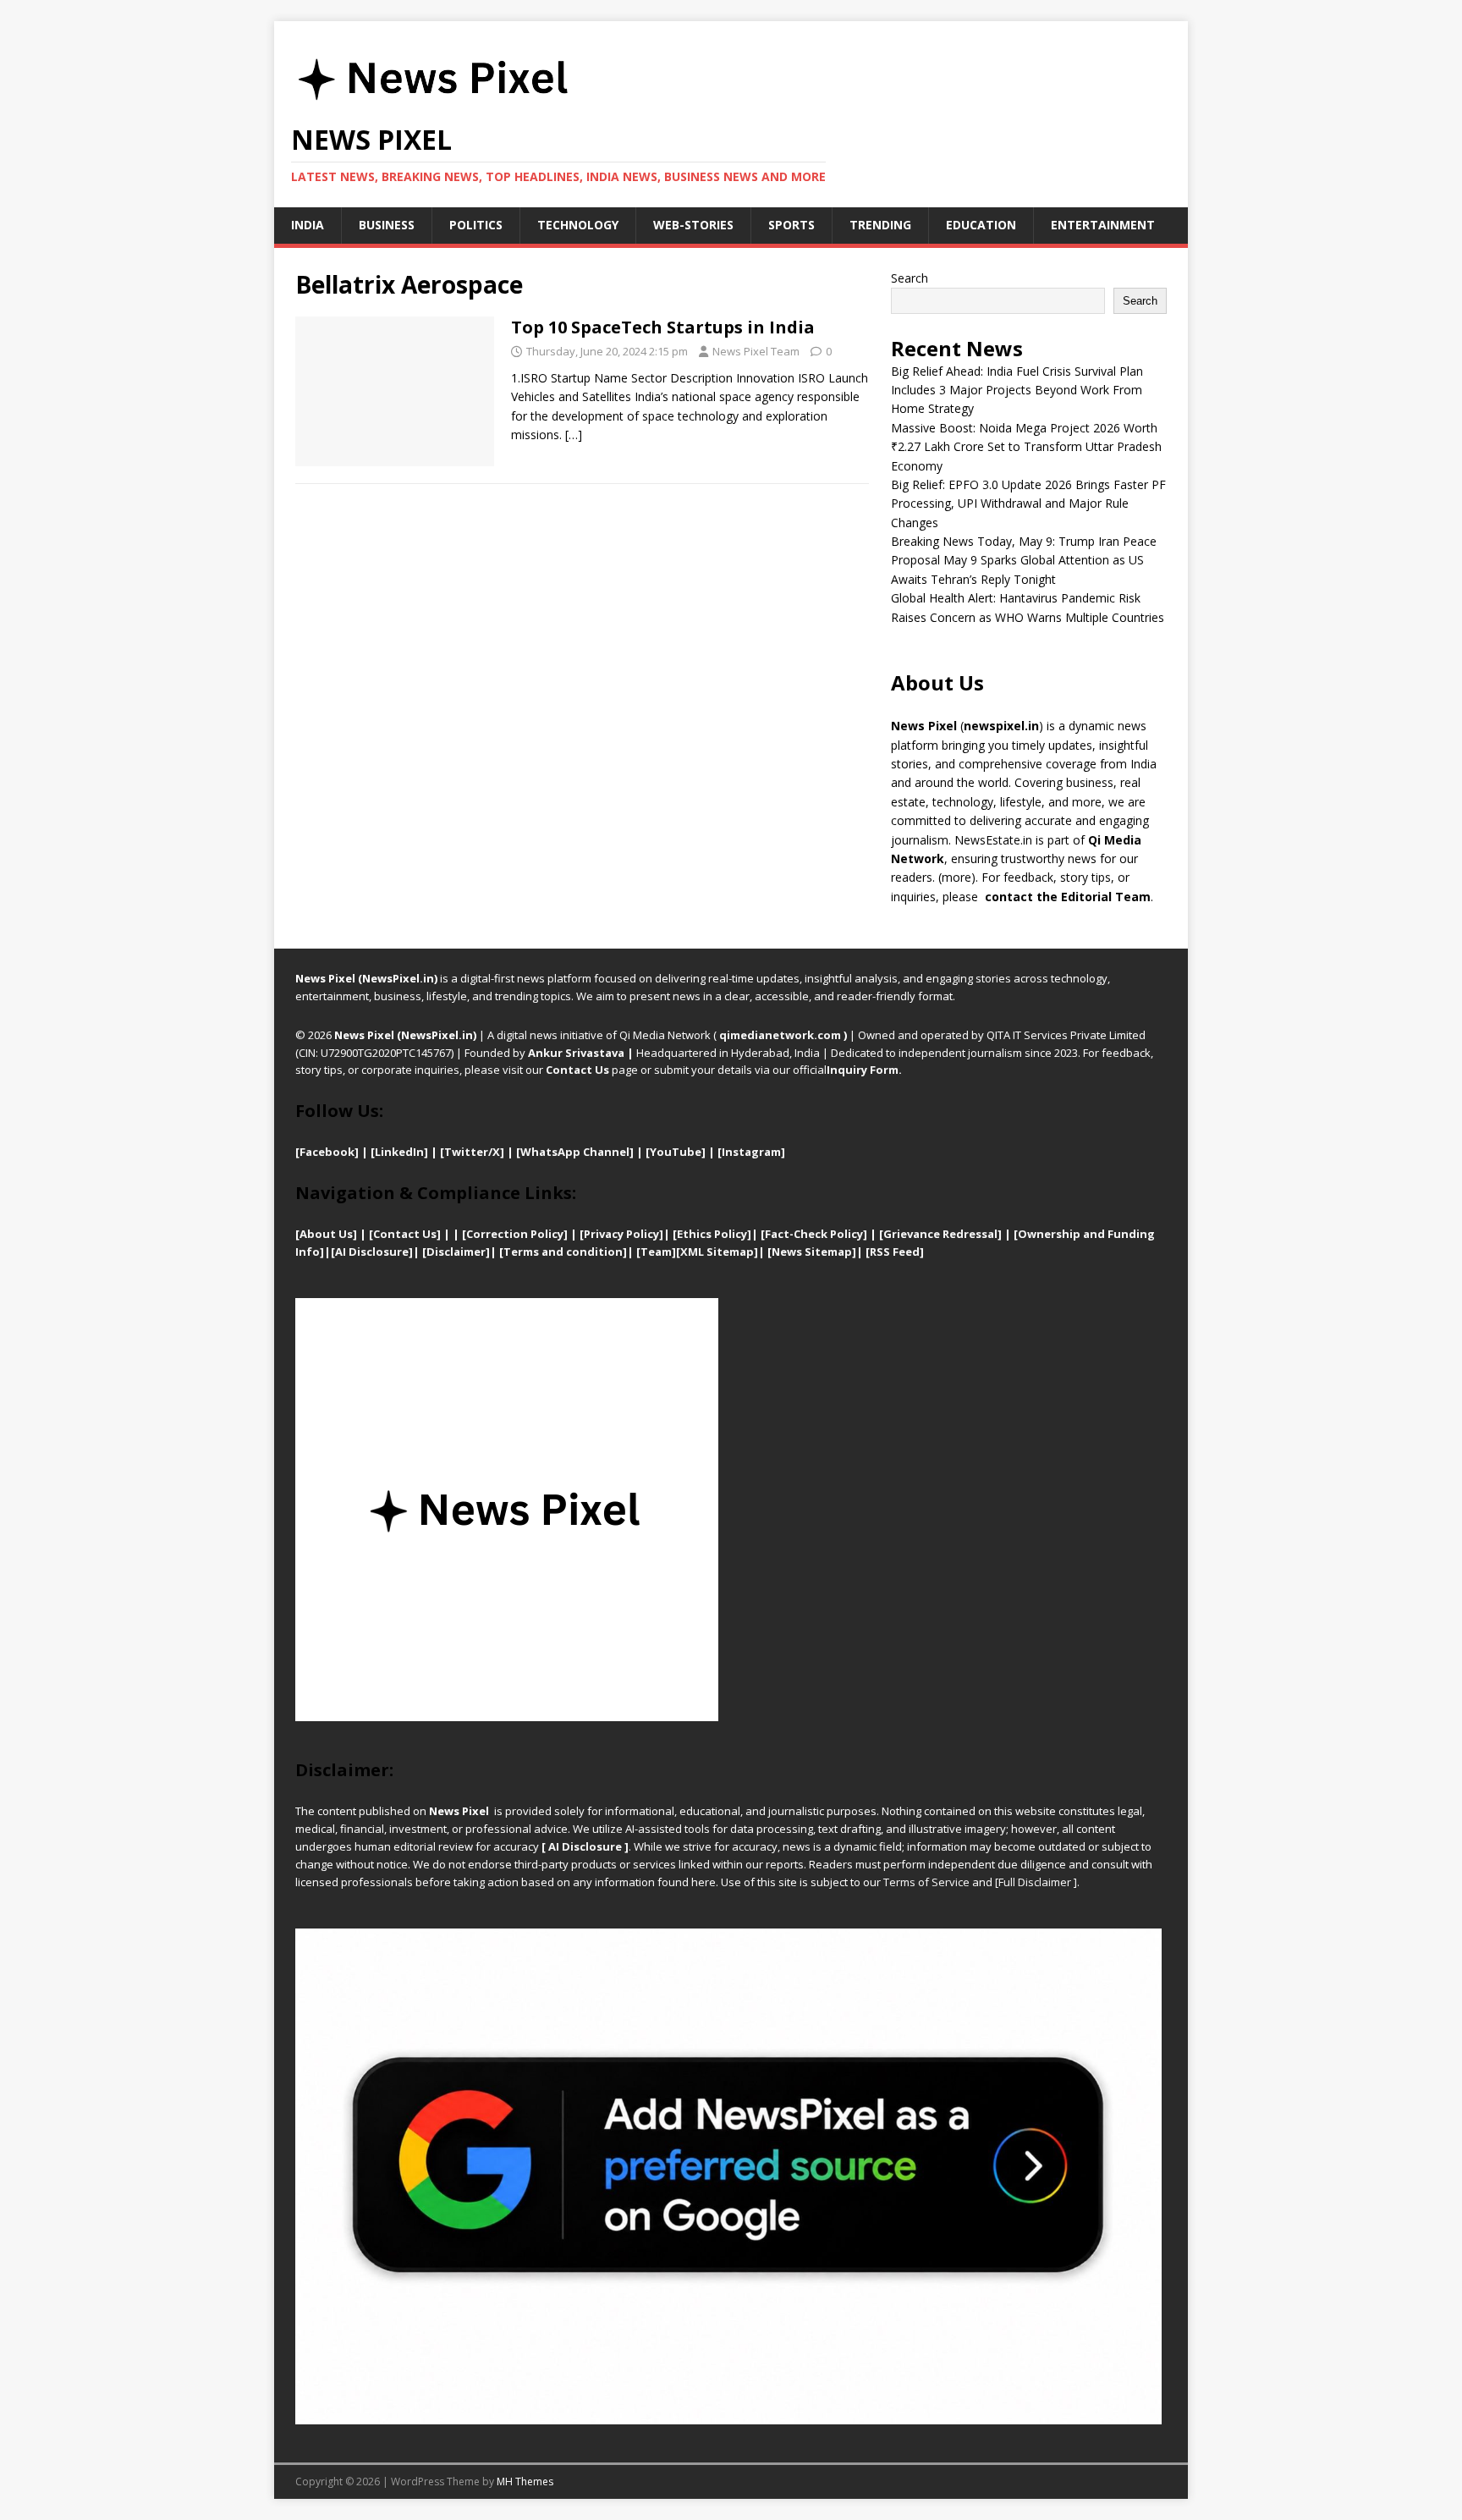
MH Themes (525, 2481)
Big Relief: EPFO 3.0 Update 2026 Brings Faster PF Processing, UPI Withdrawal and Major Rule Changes (1028, 503)
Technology (578, 225)
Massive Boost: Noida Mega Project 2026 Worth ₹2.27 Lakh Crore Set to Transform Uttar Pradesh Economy (1026, 447)
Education (981, 225)
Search (910, 278)
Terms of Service (926, 1882)
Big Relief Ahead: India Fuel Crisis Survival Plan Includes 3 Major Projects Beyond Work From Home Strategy (1017, 390)
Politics (476, 225)
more (956, 877)
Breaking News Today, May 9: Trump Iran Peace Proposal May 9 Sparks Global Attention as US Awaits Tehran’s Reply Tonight (1024, 560)
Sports (791, 225)
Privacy (605, 1234)
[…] (574, 435)
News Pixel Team (756, 351)
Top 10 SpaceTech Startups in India (663, 327)
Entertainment (1103, 225)
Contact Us (577, 1070)
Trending (880, 225)
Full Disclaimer (1035, 1882)
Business (387, 225)
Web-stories (693, 225)
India (308, 225)
